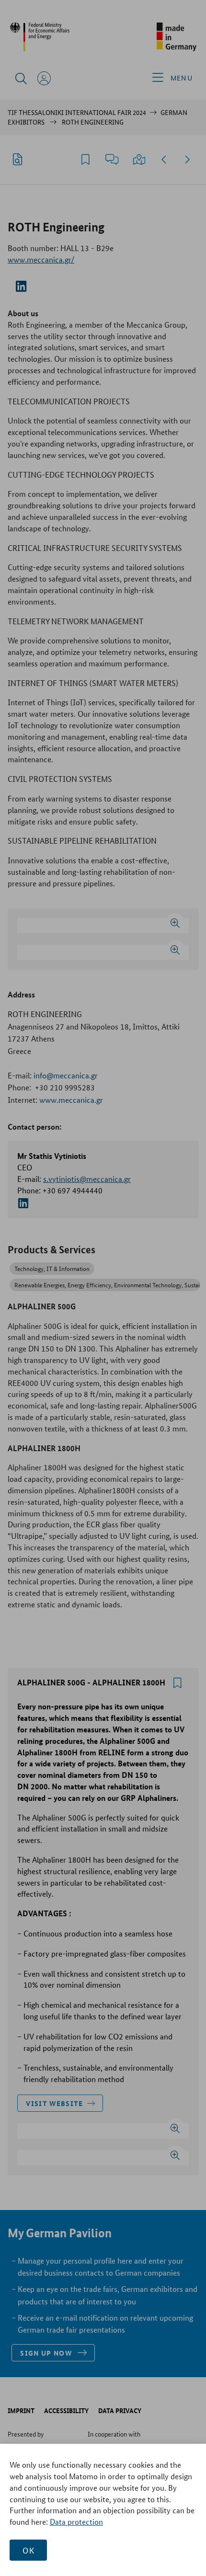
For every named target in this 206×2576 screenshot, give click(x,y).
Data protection (76, 2522)
